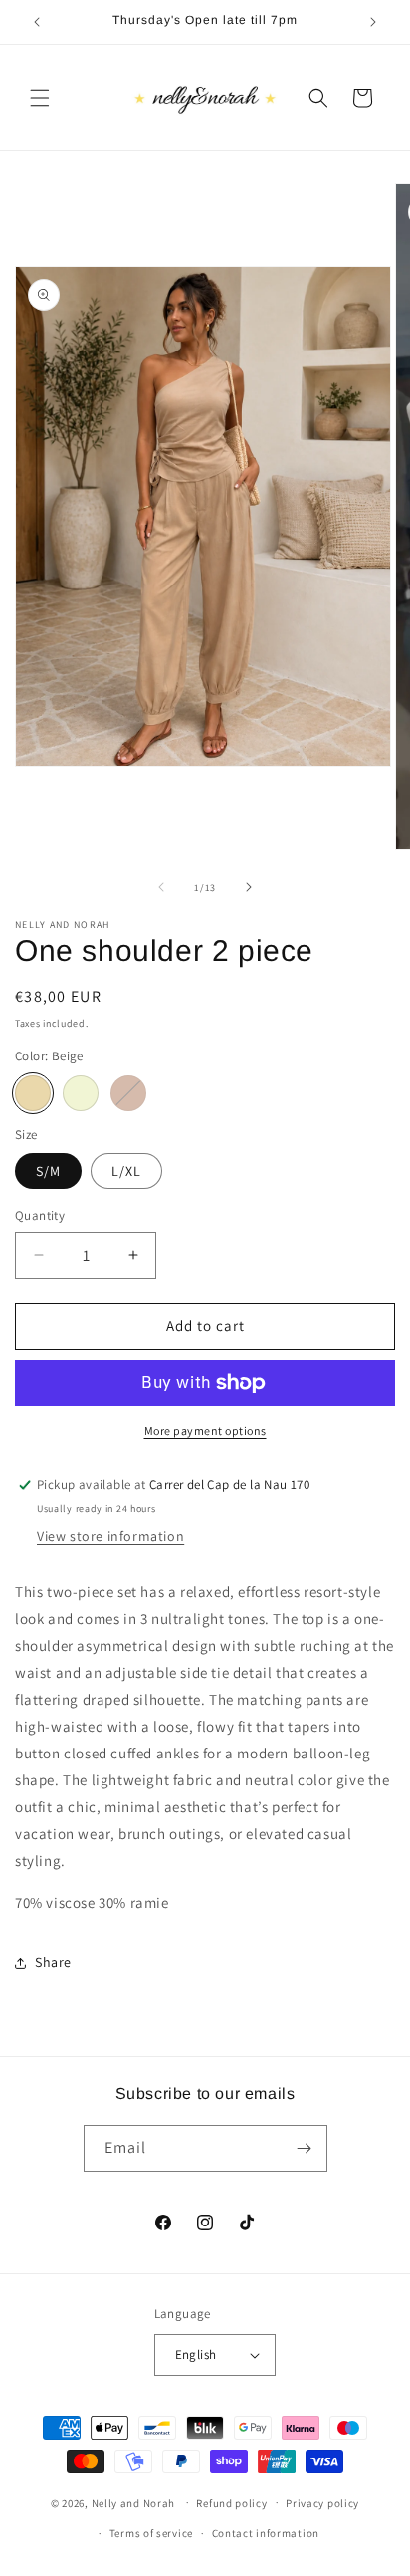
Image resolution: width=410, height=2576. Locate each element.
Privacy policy (322, 2503)
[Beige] (33, 1093)
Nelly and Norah (134, 2502)
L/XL (126, 1171)
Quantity (40, 1215)
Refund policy (231, 2503)
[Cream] (81, 1093)
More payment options (205, 1430)
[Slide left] (161, 887)
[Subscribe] (305, 2148)
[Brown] (128, 1093)
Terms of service (151, 2533)
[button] (40, 98)
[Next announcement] (373, 22)
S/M (48, 1171)
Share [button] (53, 1962)
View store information (110, 1536)
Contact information (266, 2533)
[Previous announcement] (37, 22)
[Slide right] (249, 887)
